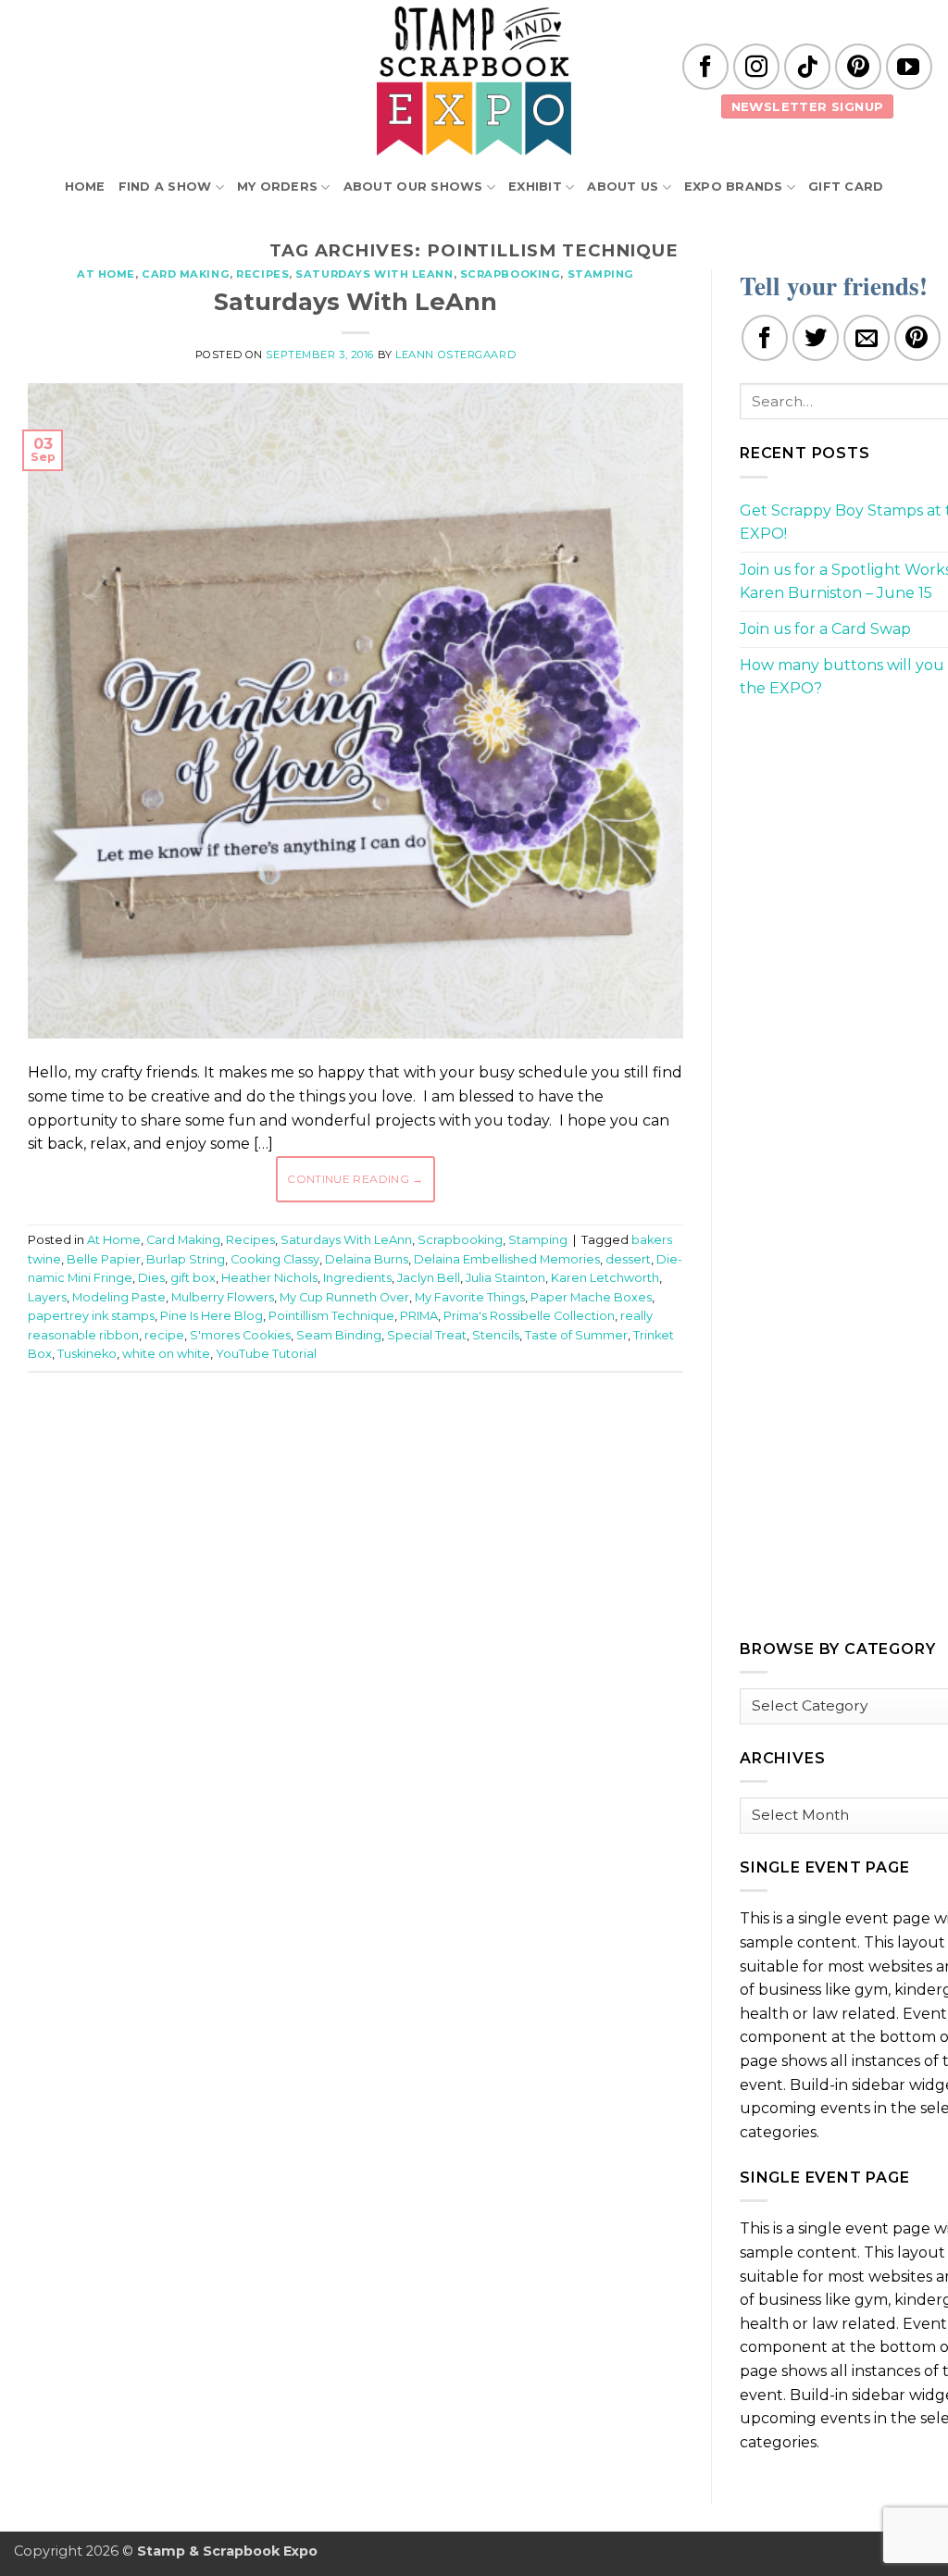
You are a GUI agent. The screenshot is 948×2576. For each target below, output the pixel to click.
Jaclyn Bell (429, 1278)
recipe (164, 1335)
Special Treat (427, 1335)
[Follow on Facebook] (705, 67)
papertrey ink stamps (91, 1316)
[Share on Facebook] (765, 338)
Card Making (186, 274)
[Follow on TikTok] (807, 67)
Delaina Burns (367, 1259)
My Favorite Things (470, 1297)
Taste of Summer (576, 1335)
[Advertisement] (365, 1442)
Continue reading (355, 1179)
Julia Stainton (505, 1278)
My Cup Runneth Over (344, 1297)
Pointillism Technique (331, 1316)
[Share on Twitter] (816, 338)
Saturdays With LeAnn (374, 274)
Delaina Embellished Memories (507, 1259)
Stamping (601, 274)
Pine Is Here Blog (212, 1316)
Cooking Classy (275, 1259)
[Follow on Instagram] (756, 67)
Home (85, 187)
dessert (628, 1259)
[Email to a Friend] (867, 338)
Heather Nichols (269, 1278)
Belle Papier (104, 1259)
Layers (47, 1297)
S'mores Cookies (240, 1335)
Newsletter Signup (808, 106)
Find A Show (165, 187)
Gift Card (846, 187)
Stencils (496, 1335)
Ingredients (357, 1278)
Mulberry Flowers (223, 1297)
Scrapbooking (511, 274)
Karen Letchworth (605, 1278)
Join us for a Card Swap (825, 629)
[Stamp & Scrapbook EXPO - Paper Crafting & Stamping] (474, 81)
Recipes (262, 274)
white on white (166, 1354)
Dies (151, 1278)
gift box (193, 1278)
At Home (106, 274)
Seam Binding (339, 1335)
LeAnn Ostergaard (455, 355)
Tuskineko (87, 1354)
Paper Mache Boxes (591, 1297)
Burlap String (186, 1259)
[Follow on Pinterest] (858, 67)
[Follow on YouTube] (909, 67)
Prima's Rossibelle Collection (529, 1316)
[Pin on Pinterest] (917, 338)
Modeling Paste (119, 1297)
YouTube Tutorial (266, 1354)
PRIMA (419, 1316)
